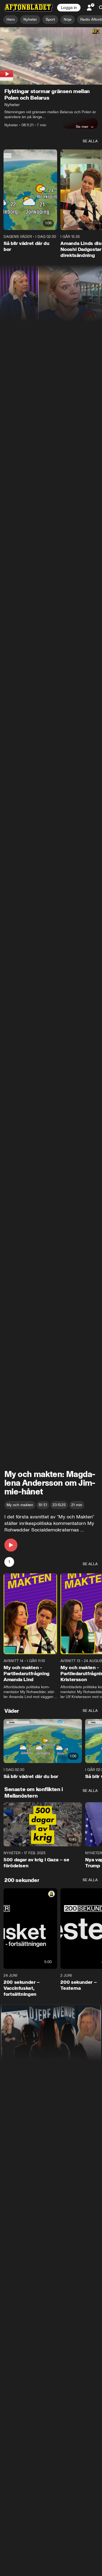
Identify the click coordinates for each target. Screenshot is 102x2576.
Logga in (69, 8)
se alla (90, 141)
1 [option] (9, 1562)
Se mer (82, 127)
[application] (51, 56)
